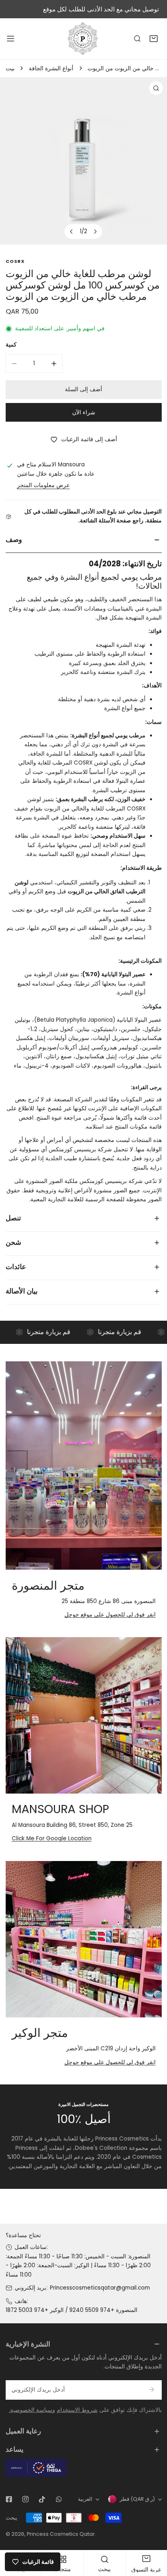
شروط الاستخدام (77, 2410)
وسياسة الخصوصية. (32, 2410)
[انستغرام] (25, 2499)
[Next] (95, 232)
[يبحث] (137, 39)
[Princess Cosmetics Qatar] (83, 39)
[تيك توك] (42, 2499)
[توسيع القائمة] (11, 39)
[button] (154, 39)
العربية (85, 2499)
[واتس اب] (59, 2499)
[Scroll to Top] (153, 2534)
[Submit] (152, 2390)
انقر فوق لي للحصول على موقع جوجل (110, 1615)
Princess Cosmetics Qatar (61, 2534)
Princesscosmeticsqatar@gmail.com (100, 2288)
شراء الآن (84, 413)
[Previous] (72, 232)
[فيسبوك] (9, 2499)
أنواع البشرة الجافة (51, 68)
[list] (83, 161)
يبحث (12, 2518)
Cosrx (15, 261)
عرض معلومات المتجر (43, 485)
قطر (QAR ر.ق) (137, 2499)
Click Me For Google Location (52, 1838)
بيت (10, 68)
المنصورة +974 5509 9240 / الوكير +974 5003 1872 (72, 2310)
